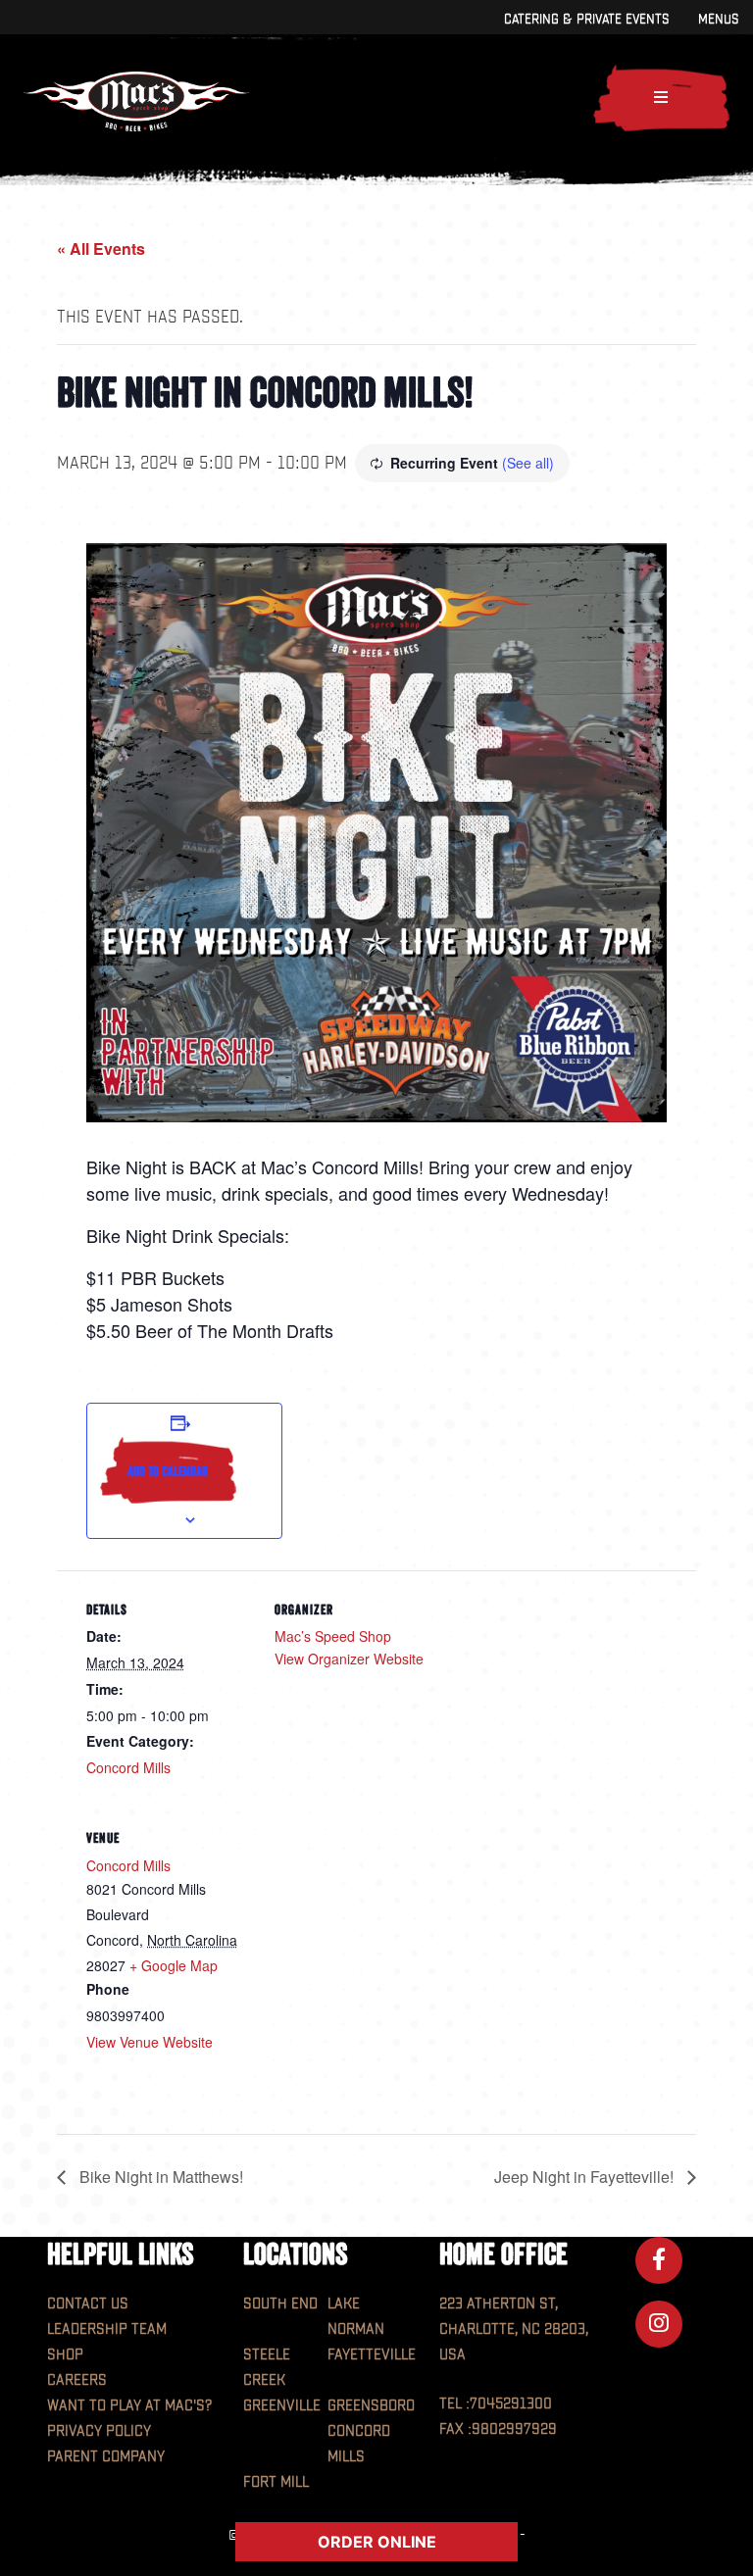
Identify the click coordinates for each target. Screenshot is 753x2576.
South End (280, 2304)
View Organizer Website (349, 1659)
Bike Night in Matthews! (159, 2177)
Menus (718, 19)
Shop (65, 2355)
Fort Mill (276, 2482)
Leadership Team (107, 2329)
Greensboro (371, 2406)
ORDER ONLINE (377, 2542)
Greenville (282, 2406)
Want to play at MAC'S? (129, 2406)
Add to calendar (168, 1471)
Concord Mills (128, 1767)
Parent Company (106, 2457)
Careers (77, 2380)
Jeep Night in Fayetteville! (586, 2177)
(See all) (528, 463)
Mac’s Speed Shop (333, 1636)
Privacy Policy (99, 2431)
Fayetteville (372, 2355)
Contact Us (88, 2304)
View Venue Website (150, 2042)
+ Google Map (174, 1965)
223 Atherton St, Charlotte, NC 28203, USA (514, 2329)
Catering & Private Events (586, 19)
